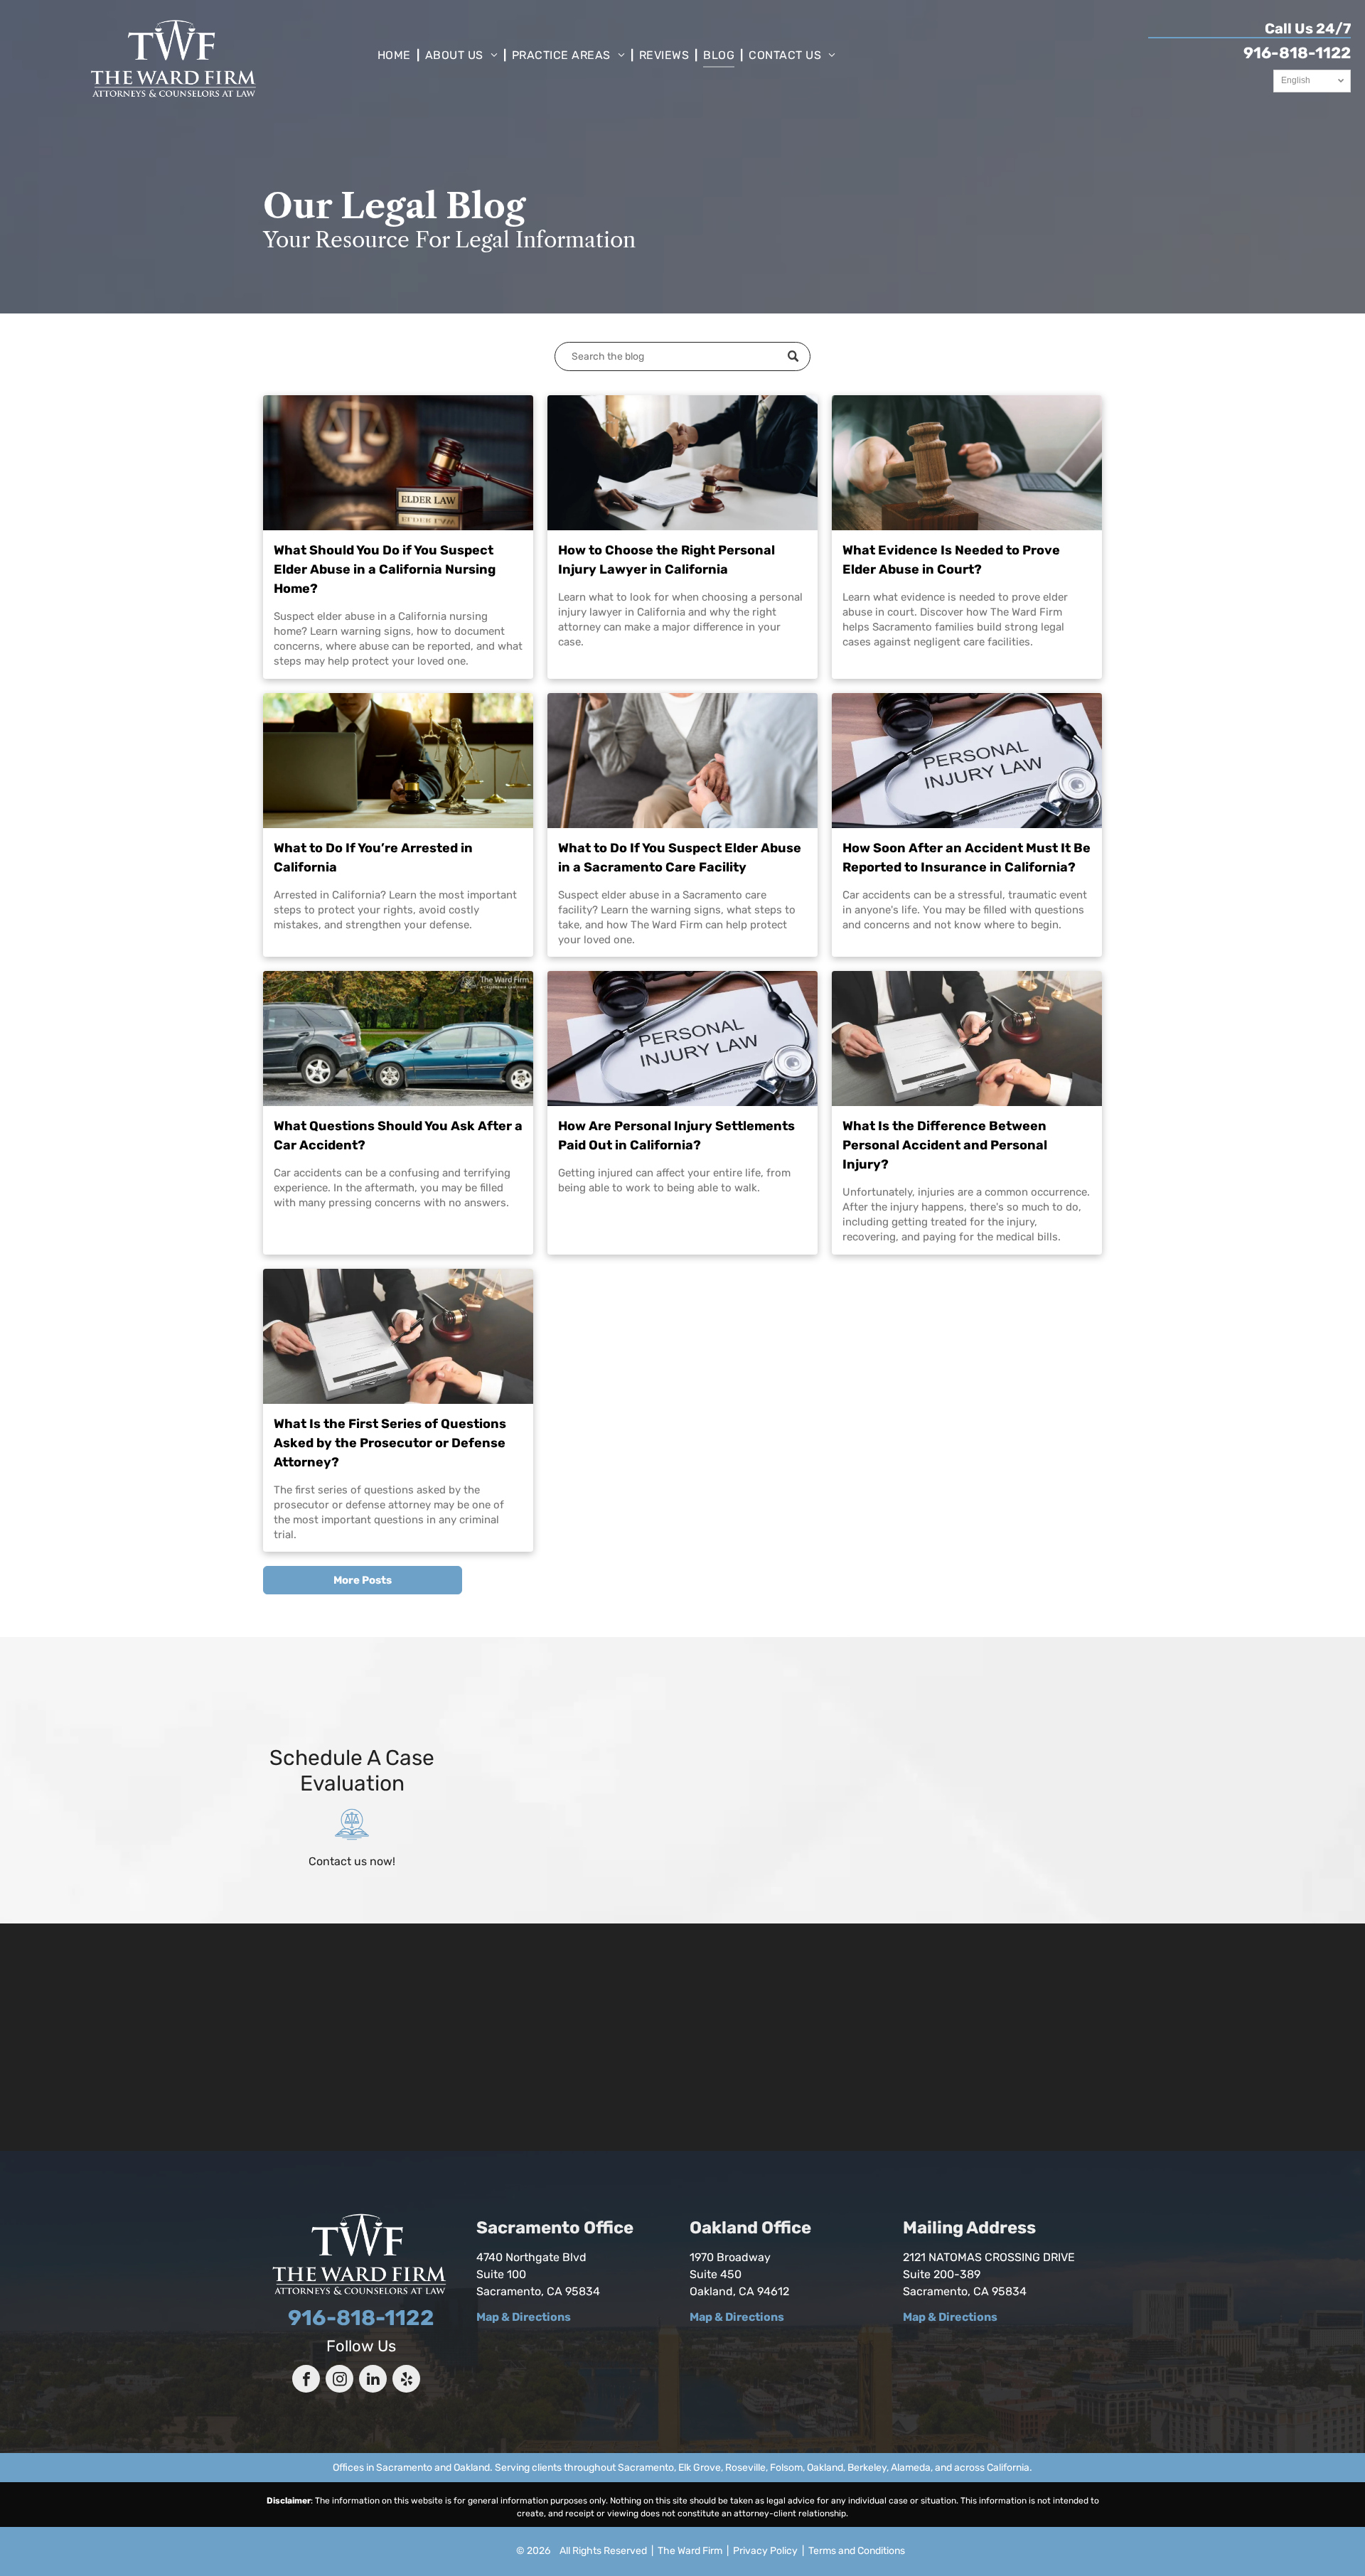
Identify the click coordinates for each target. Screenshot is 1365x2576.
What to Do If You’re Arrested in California (373, 858)
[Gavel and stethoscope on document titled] (682, 1039)
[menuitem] (396, 55)
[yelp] (406, 2381)
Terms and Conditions (857, 2551)
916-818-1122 (1297, 53)
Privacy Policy (765, 2551)
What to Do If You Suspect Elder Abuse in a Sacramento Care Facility (680, 858)
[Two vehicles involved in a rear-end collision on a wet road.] (398, 1039)
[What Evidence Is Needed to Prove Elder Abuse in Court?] (967, 463)
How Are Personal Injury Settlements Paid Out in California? (676, 1136)
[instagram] (339, 2381)
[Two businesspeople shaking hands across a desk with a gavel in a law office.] (682, 463)
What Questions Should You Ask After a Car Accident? (398, 1136)
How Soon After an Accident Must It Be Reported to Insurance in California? (967, 858)
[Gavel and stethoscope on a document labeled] (967, 761)
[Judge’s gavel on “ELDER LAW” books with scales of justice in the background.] (398, 463)
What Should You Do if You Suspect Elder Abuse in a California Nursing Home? (385, 569)
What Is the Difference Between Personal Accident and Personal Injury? (945, 1145)
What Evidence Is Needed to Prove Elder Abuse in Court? (951, 560)
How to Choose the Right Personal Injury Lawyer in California (667, 560)
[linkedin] (373, 2381)
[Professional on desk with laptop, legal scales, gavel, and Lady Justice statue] (398, 761)
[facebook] (306, 2381)
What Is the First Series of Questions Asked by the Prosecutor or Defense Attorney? (390, 1443)
